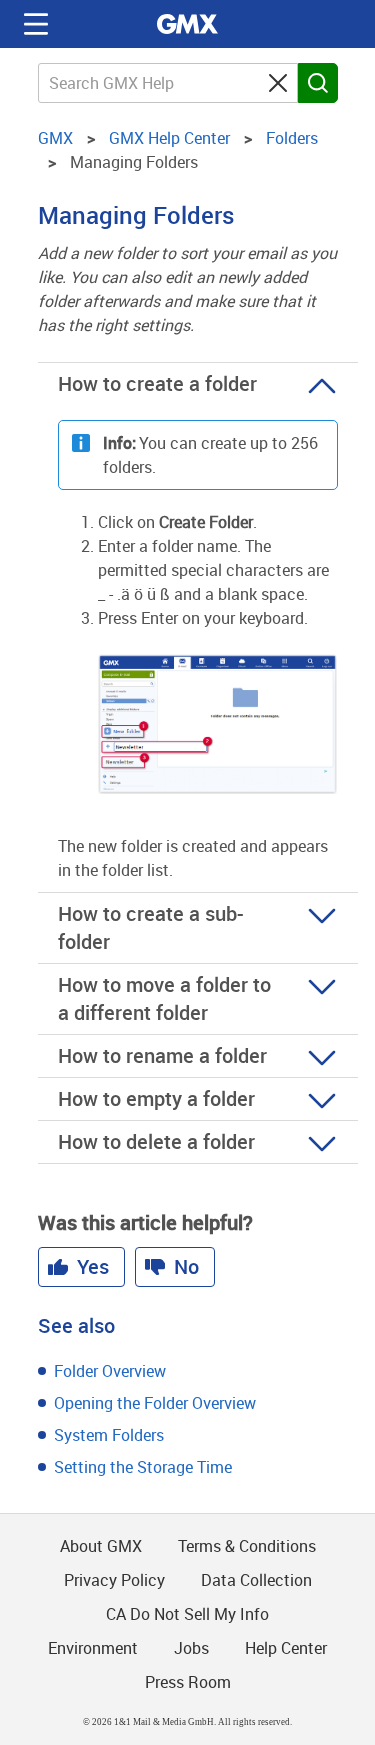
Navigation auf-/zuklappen (36, 24)
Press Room (188, 1682)
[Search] (318, 83)
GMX (188, 24)
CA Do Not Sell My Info (187, 1614)
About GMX (101, 1546)
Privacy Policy (114, 1580)
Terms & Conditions (247, 1546)
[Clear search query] (278, 83)
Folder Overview (110, 1371)
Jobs (191, 1648)
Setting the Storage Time (143, 1467)
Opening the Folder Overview (155, 1403)
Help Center (286, 1648)
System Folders (109, 1435)
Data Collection (256, 1580)
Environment (93, 1648)
